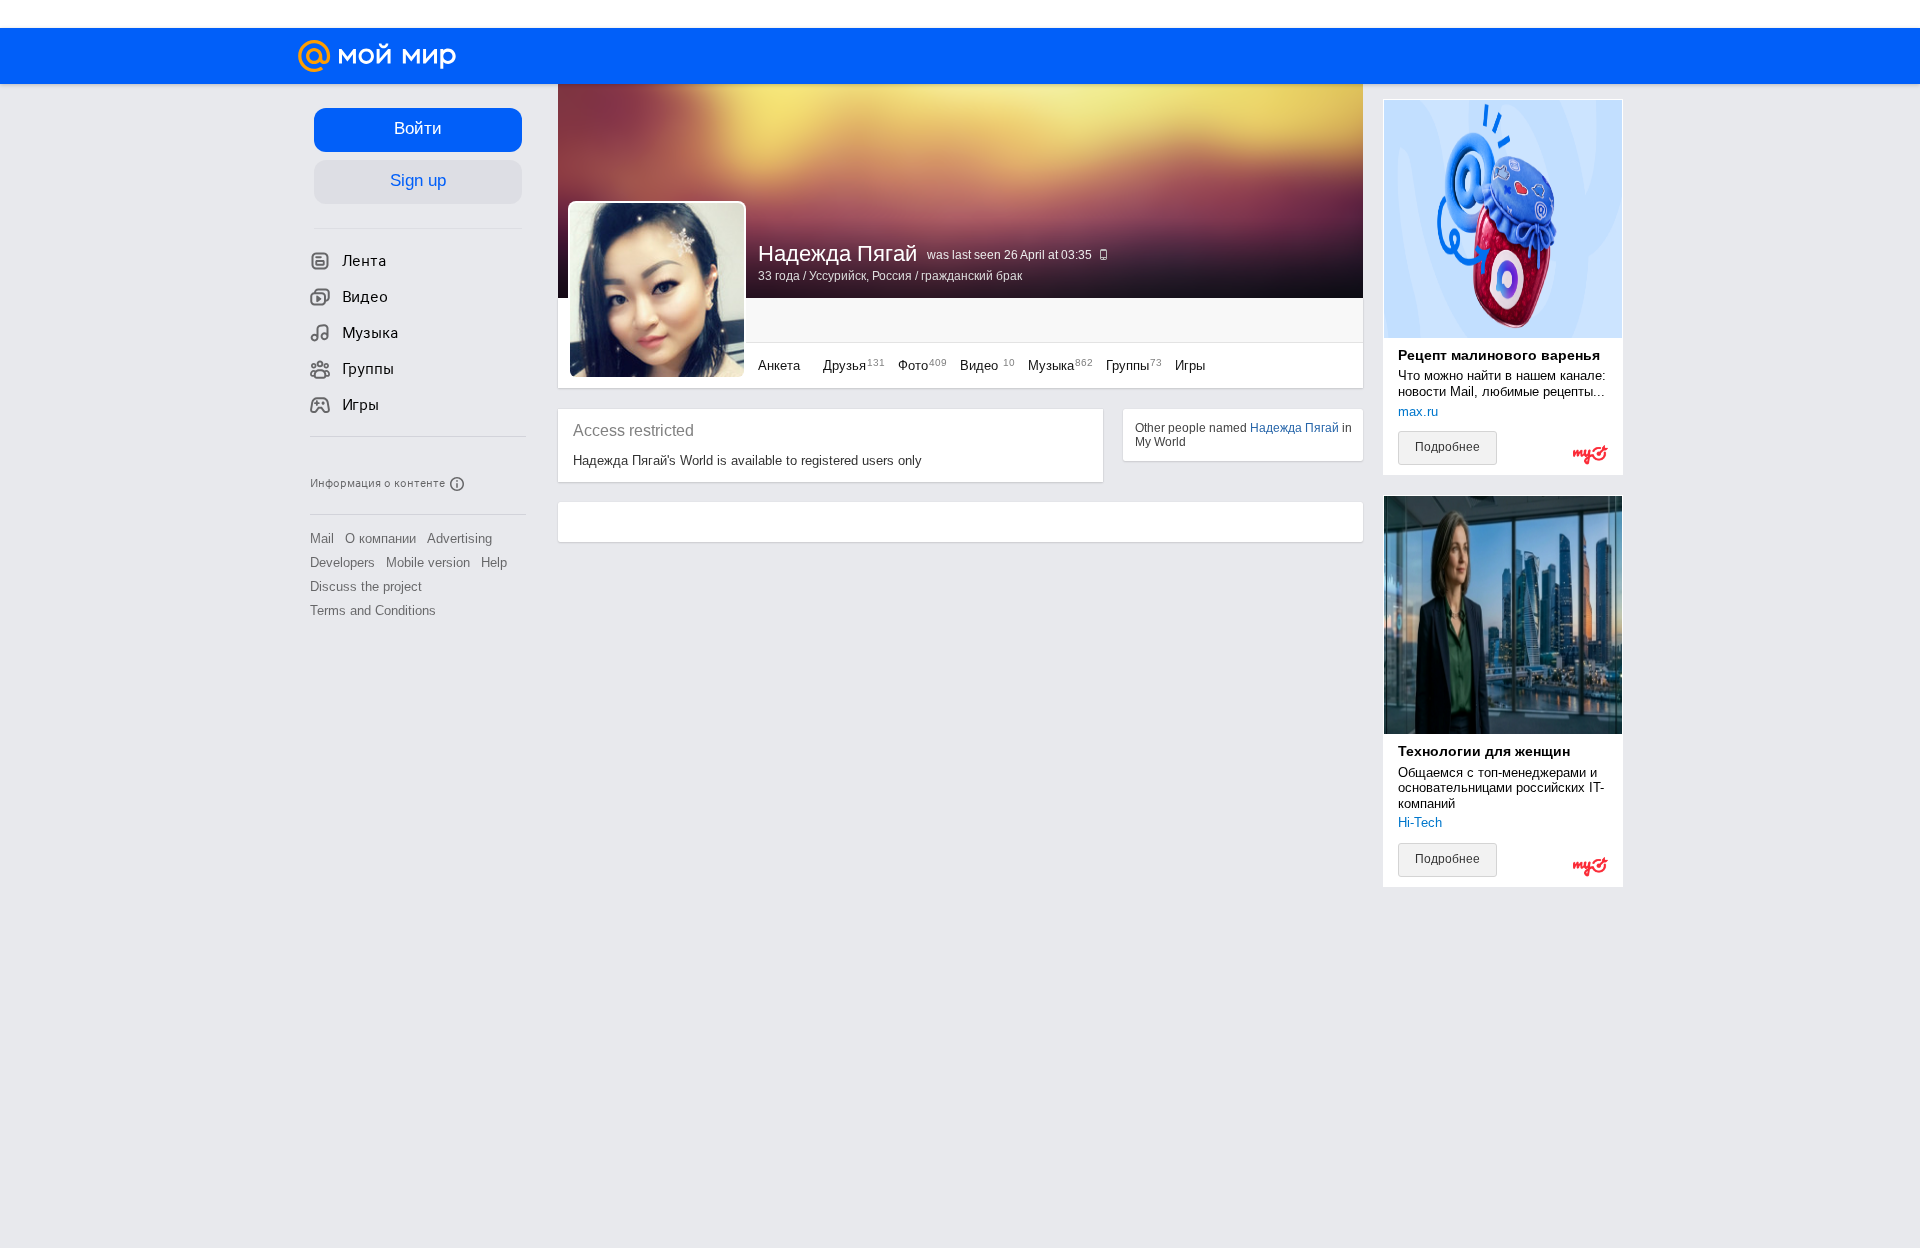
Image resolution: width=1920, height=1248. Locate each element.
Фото (917, 365)
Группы (1129, 365)
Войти (418, 128)
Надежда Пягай (1294, 428)
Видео (984, 365)
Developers (342, 562)
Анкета (779, 365)
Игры (1190, 365)
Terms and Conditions (373, 610)
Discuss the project (366, 586)
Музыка (1055, 365)
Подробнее (1447, 447)
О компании (380, 538)
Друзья (849, 365)
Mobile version (428, 562)
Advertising (459, 538)
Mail (322, 538)
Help (494, 562)
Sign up (418, 180)
